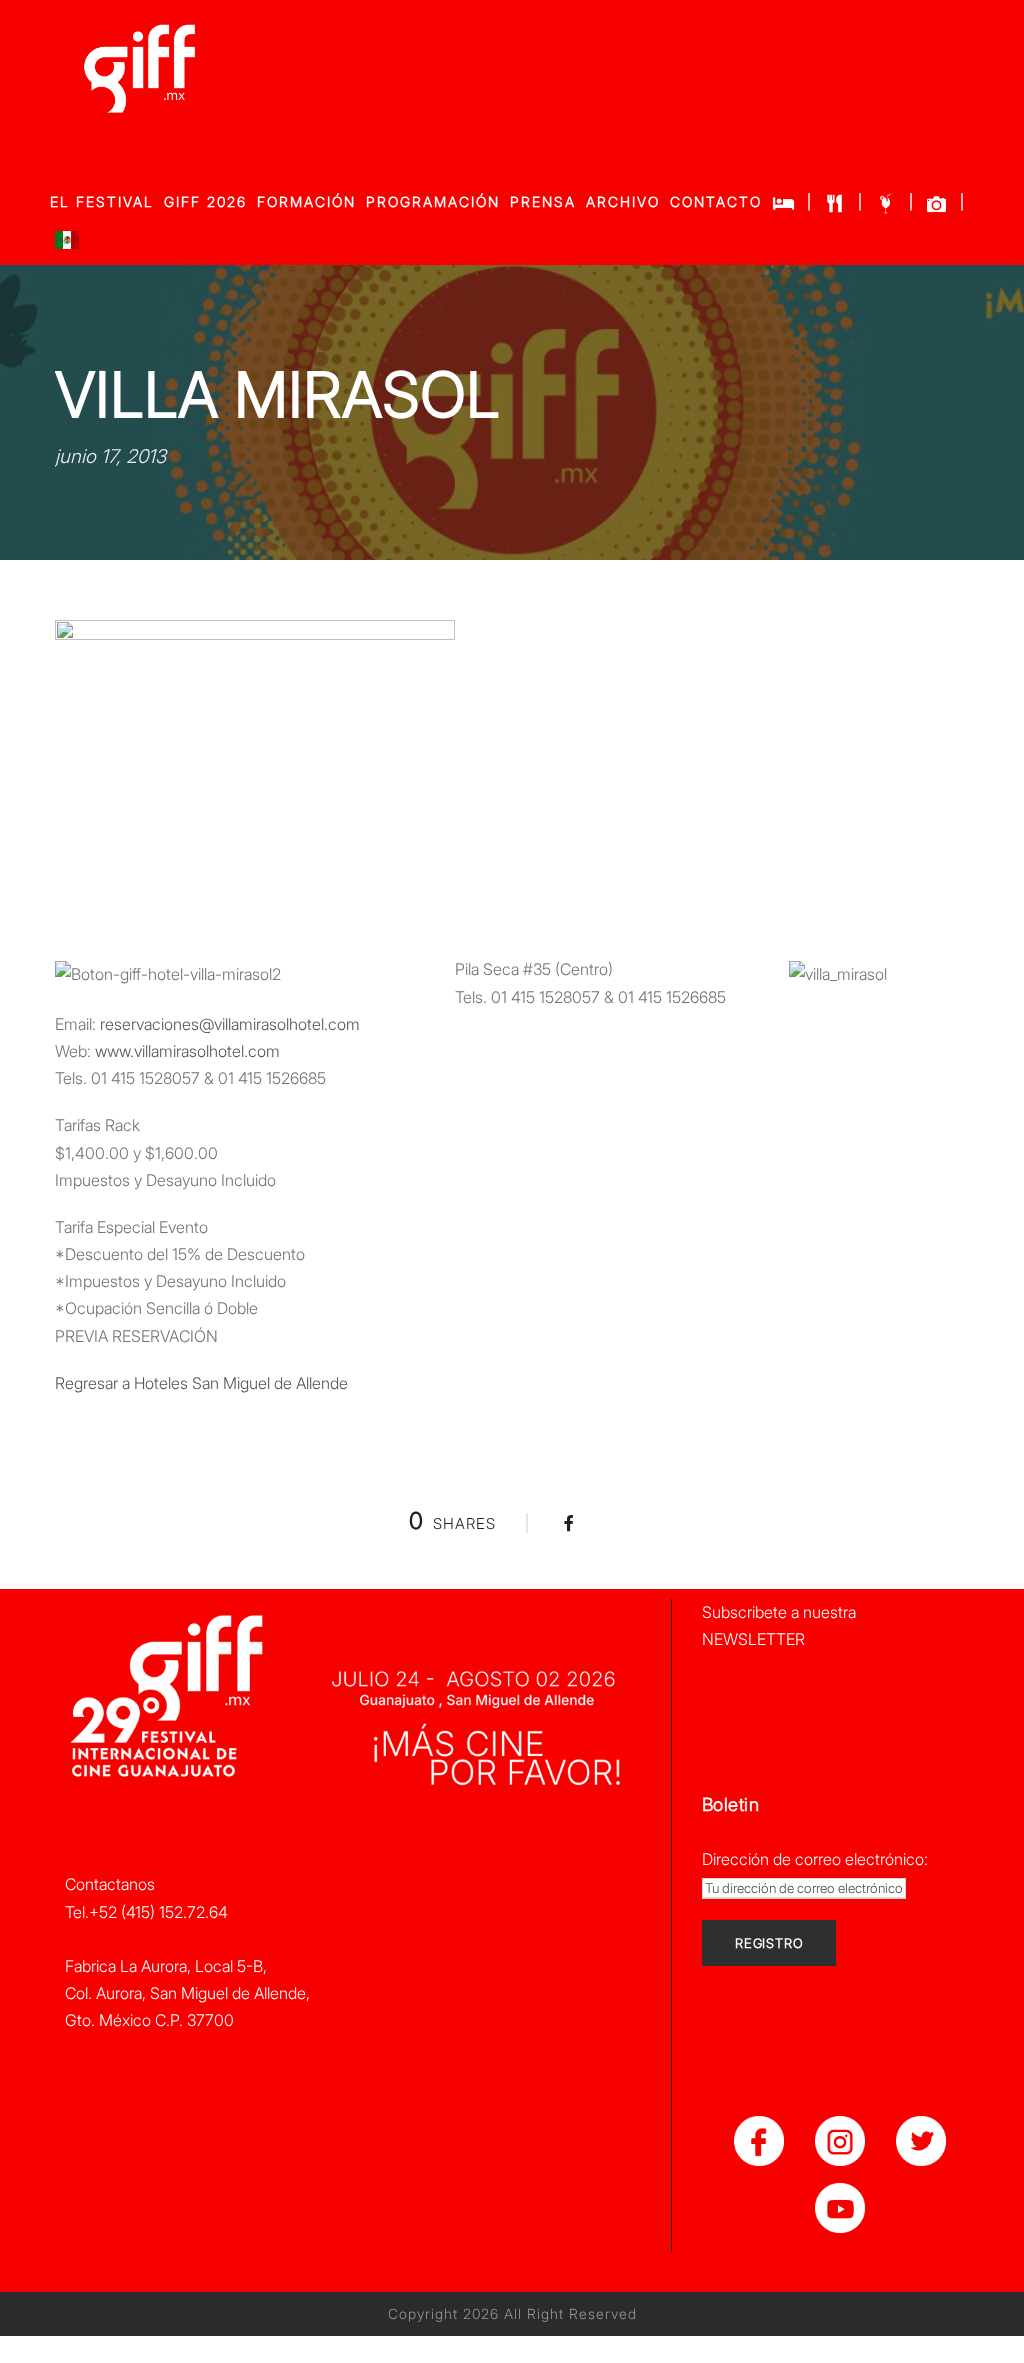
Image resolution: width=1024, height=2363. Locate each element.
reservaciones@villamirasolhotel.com (230, 1024)
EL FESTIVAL (102, 201)
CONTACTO (716, 201)
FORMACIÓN (306, 201)
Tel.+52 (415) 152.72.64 (146, 1912)
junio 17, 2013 (110, 456)
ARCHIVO (623, 201)
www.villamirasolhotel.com (187, 1051)
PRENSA (543, 201)
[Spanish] (67, 244)
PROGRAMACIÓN (433, 201)
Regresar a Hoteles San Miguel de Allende (201, 1383)
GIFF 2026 (205, 201)
